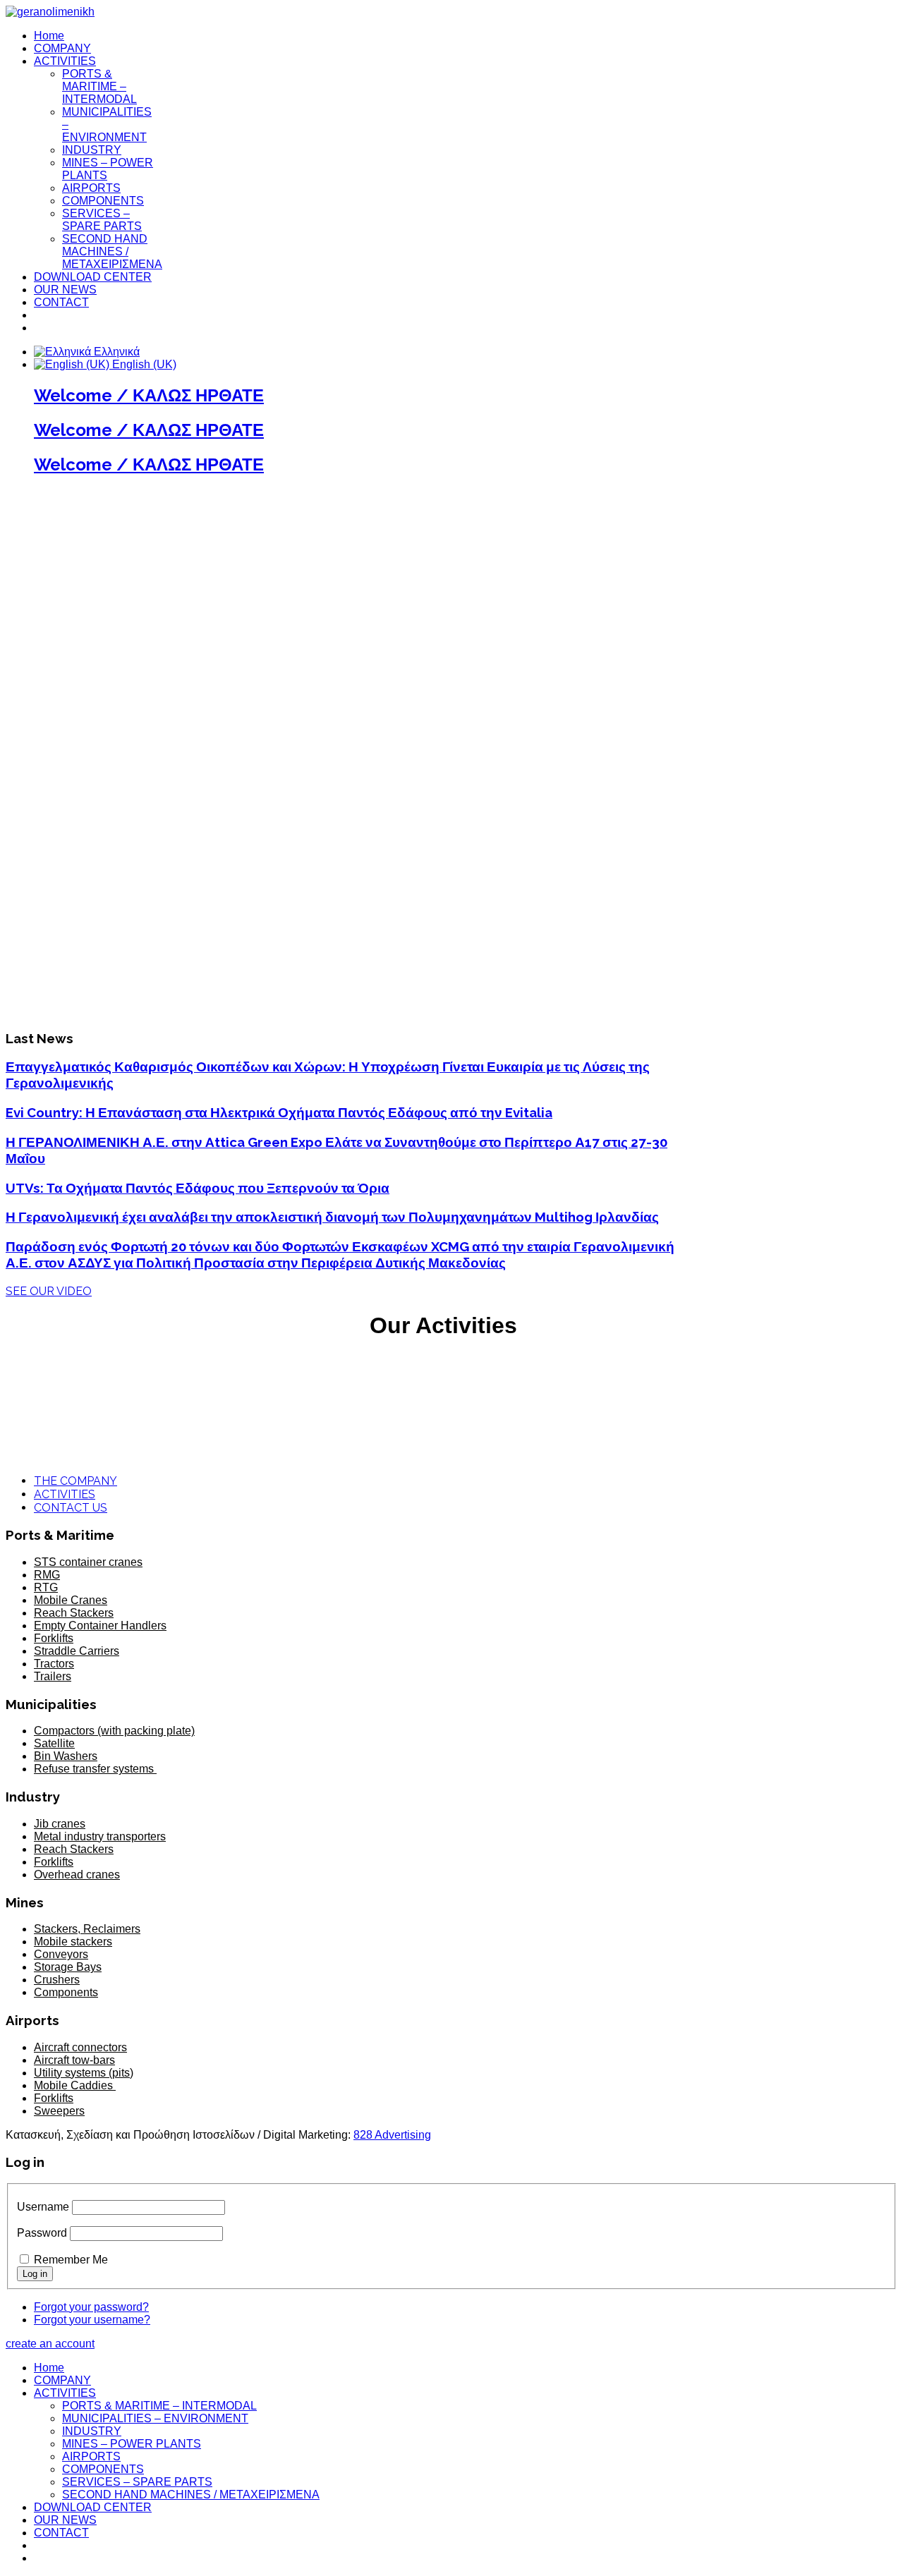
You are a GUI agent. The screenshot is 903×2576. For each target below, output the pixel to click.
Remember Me (71, 2260)
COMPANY (62, 48)
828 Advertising (392, 2135)
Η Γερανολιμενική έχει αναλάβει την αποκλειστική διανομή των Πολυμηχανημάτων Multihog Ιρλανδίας (332, 1217)
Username (43, 2207)
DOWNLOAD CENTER (93, 277)
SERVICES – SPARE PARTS (102, 220)
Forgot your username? (92, 2320)
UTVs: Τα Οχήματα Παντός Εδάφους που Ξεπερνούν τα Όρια (198, 1188)
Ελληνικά (115, 352)
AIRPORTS (91, 188)
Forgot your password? (91, 2307)
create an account (50, 2344)
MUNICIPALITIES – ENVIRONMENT (155, 2418)
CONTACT (61, 302)
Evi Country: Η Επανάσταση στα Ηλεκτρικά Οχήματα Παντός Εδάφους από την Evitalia (279, 1112)
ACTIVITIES (65, 61)
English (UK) (143, 364)
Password (42, 2233)
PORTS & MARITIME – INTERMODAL (99, 86)
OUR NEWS (65, 290)
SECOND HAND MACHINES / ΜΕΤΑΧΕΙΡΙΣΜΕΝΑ (112, 251)
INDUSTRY (92, 150)
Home (49, 36)
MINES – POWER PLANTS (132, 2444)
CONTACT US (71, 1508)
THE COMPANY (75, 1481)
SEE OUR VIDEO (49, 1291)
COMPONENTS (103, 201)
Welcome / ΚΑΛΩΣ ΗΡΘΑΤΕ (149, 395)
